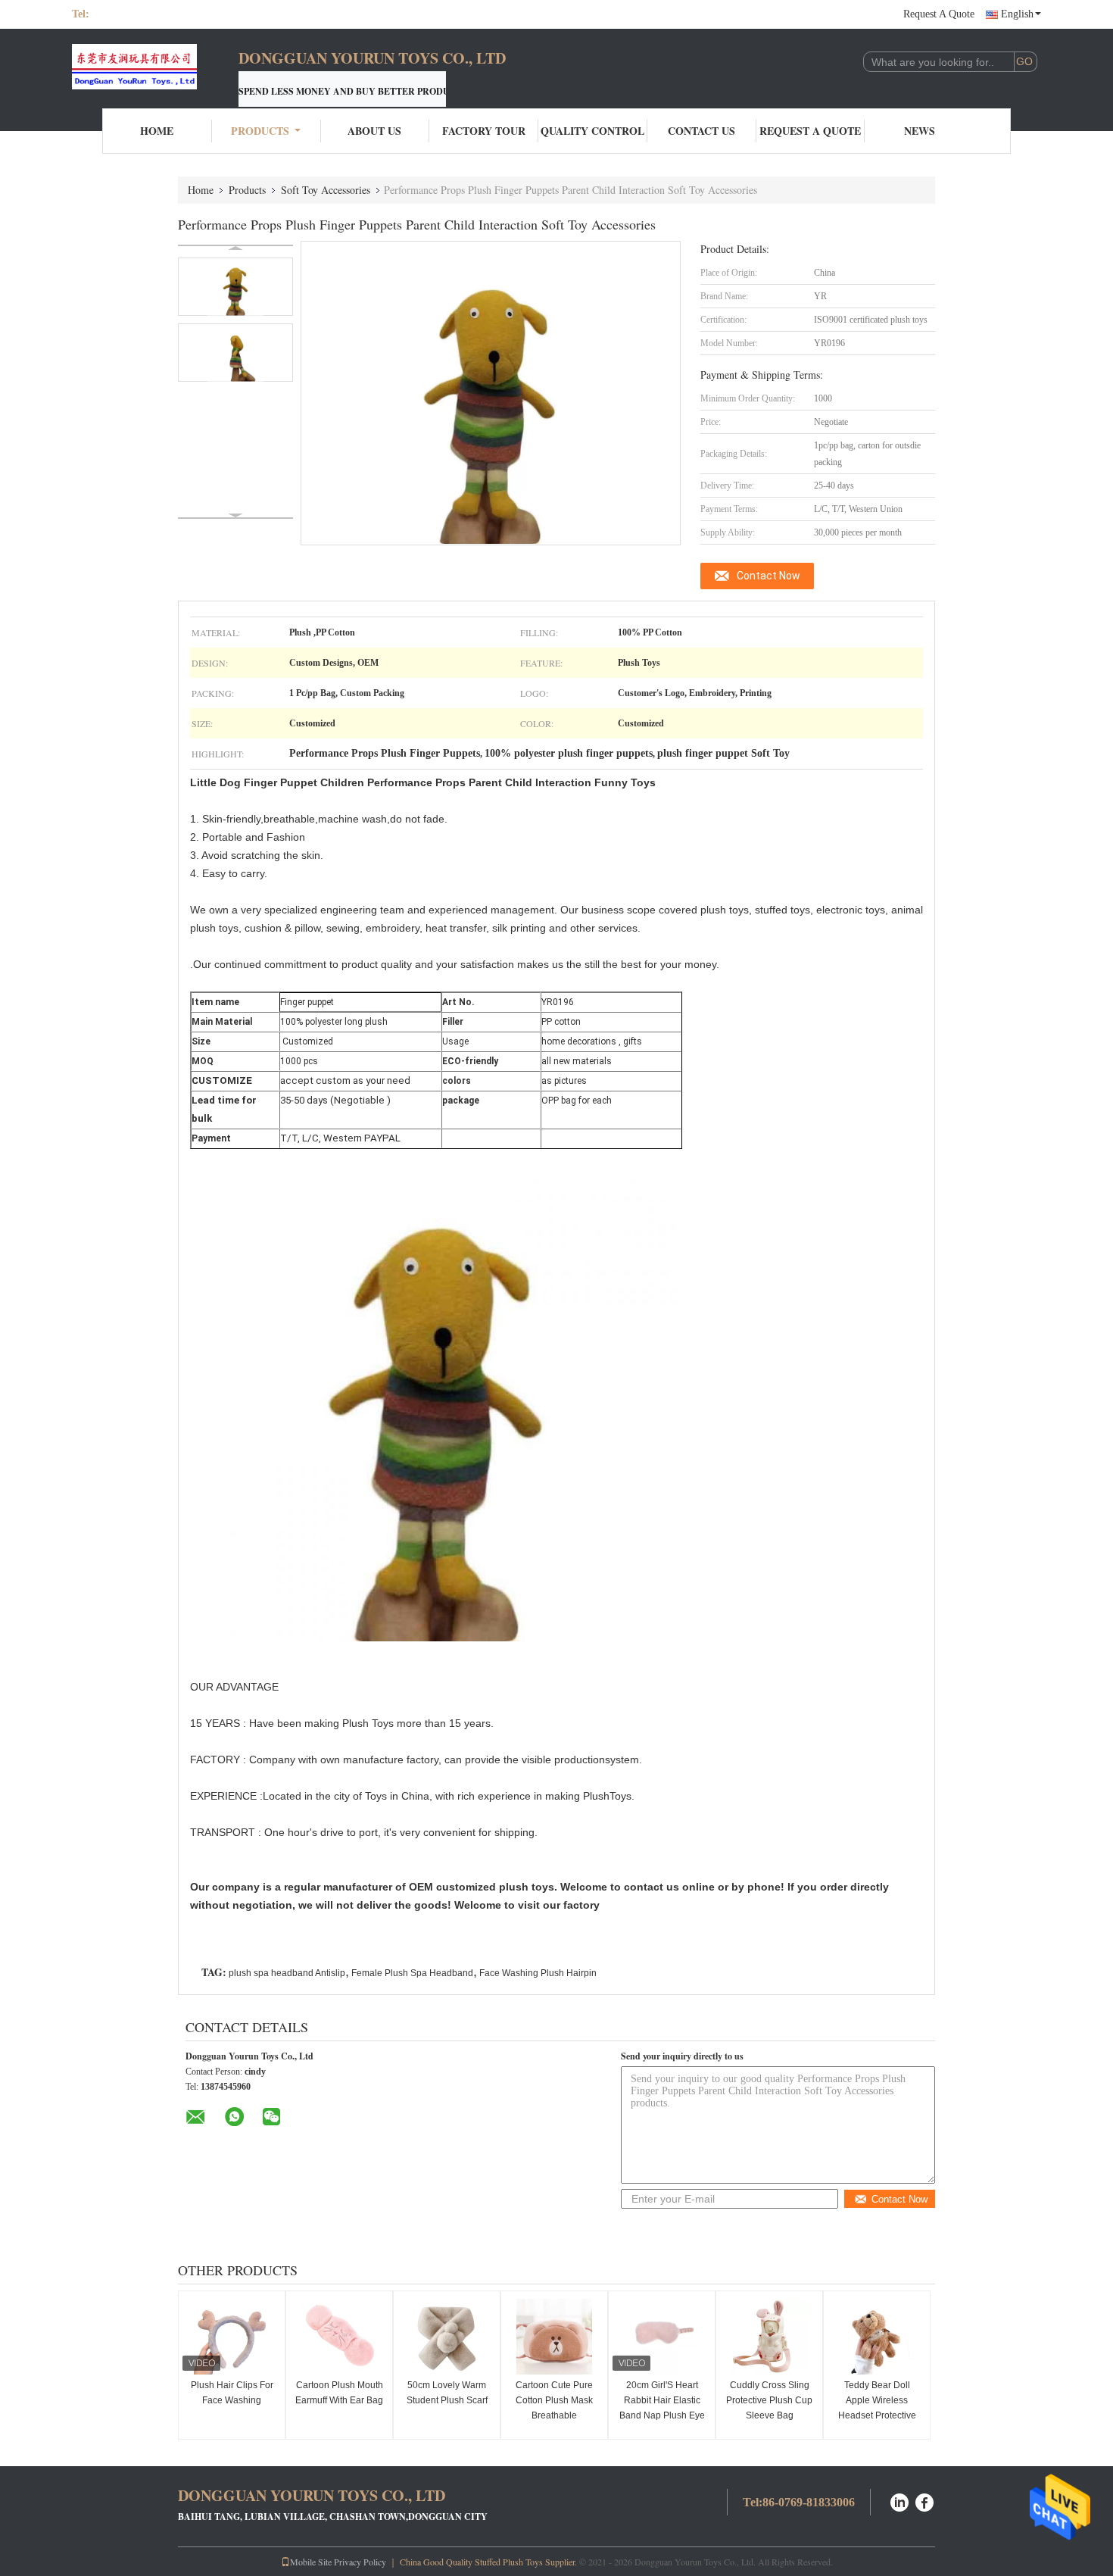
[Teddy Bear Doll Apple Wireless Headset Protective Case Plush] (877, 2337)
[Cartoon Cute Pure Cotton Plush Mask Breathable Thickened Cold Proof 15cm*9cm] (554, 2337)
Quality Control (592, 131)
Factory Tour (484, 131)
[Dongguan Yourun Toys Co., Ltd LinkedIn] (899, 2501)
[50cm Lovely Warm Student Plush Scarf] (447, 2337)
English (1017, 14)
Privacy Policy (360, 2562)
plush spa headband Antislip (287, 1973)
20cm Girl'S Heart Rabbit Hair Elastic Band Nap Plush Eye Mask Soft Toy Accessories (662, 2415)
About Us (374, 131)
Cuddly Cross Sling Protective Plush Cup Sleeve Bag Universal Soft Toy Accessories (769, 2415)
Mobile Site (311, 2562)
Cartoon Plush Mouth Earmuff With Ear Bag (339, 2393)
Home (157, 131)
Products (260, 131)
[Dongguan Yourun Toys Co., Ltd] (155, 67)
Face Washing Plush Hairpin (538, 1973)
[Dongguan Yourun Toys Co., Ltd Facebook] (925, 2501)
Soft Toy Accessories (326, 190)
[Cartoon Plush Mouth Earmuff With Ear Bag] (339, 2337)
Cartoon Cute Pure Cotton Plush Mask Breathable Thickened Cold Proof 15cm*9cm (554, 2415)
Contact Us (701, 131)
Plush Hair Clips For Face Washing (232, 2393)
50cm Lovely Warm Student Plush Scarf (447, 2393)
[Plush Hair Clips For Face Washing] (232, 2337)
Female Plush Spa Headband (412, 1973)
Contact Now (768, 576)
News (920, 131)
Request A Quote (939, 14)
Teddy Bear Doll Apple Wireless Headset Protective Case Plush (877, 2408)
